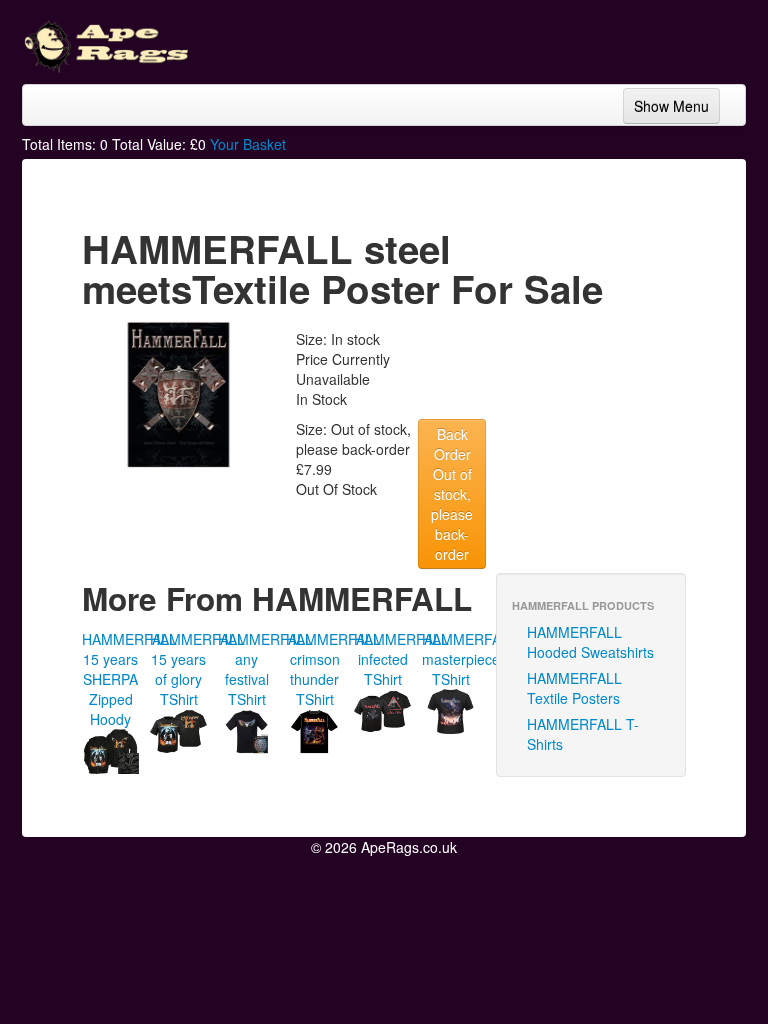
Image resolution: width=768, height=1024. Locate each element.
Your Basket (248, 144)
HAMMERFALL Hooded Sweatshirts (590, 642)
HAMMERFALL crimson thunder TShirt (333, 669)
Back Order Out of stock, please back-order (452, 494)
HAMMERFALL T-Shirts (583, 734)
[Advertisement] (586, 40)
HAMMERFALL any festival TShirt (265, 669)
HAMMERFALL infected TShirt (401, 659)
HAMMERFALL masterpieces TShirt (469, 659)
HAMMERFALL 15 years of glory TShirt (197, 669)
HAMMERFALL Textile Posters (574, 688)
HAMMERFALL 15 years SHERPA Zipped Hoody (129, 679)
